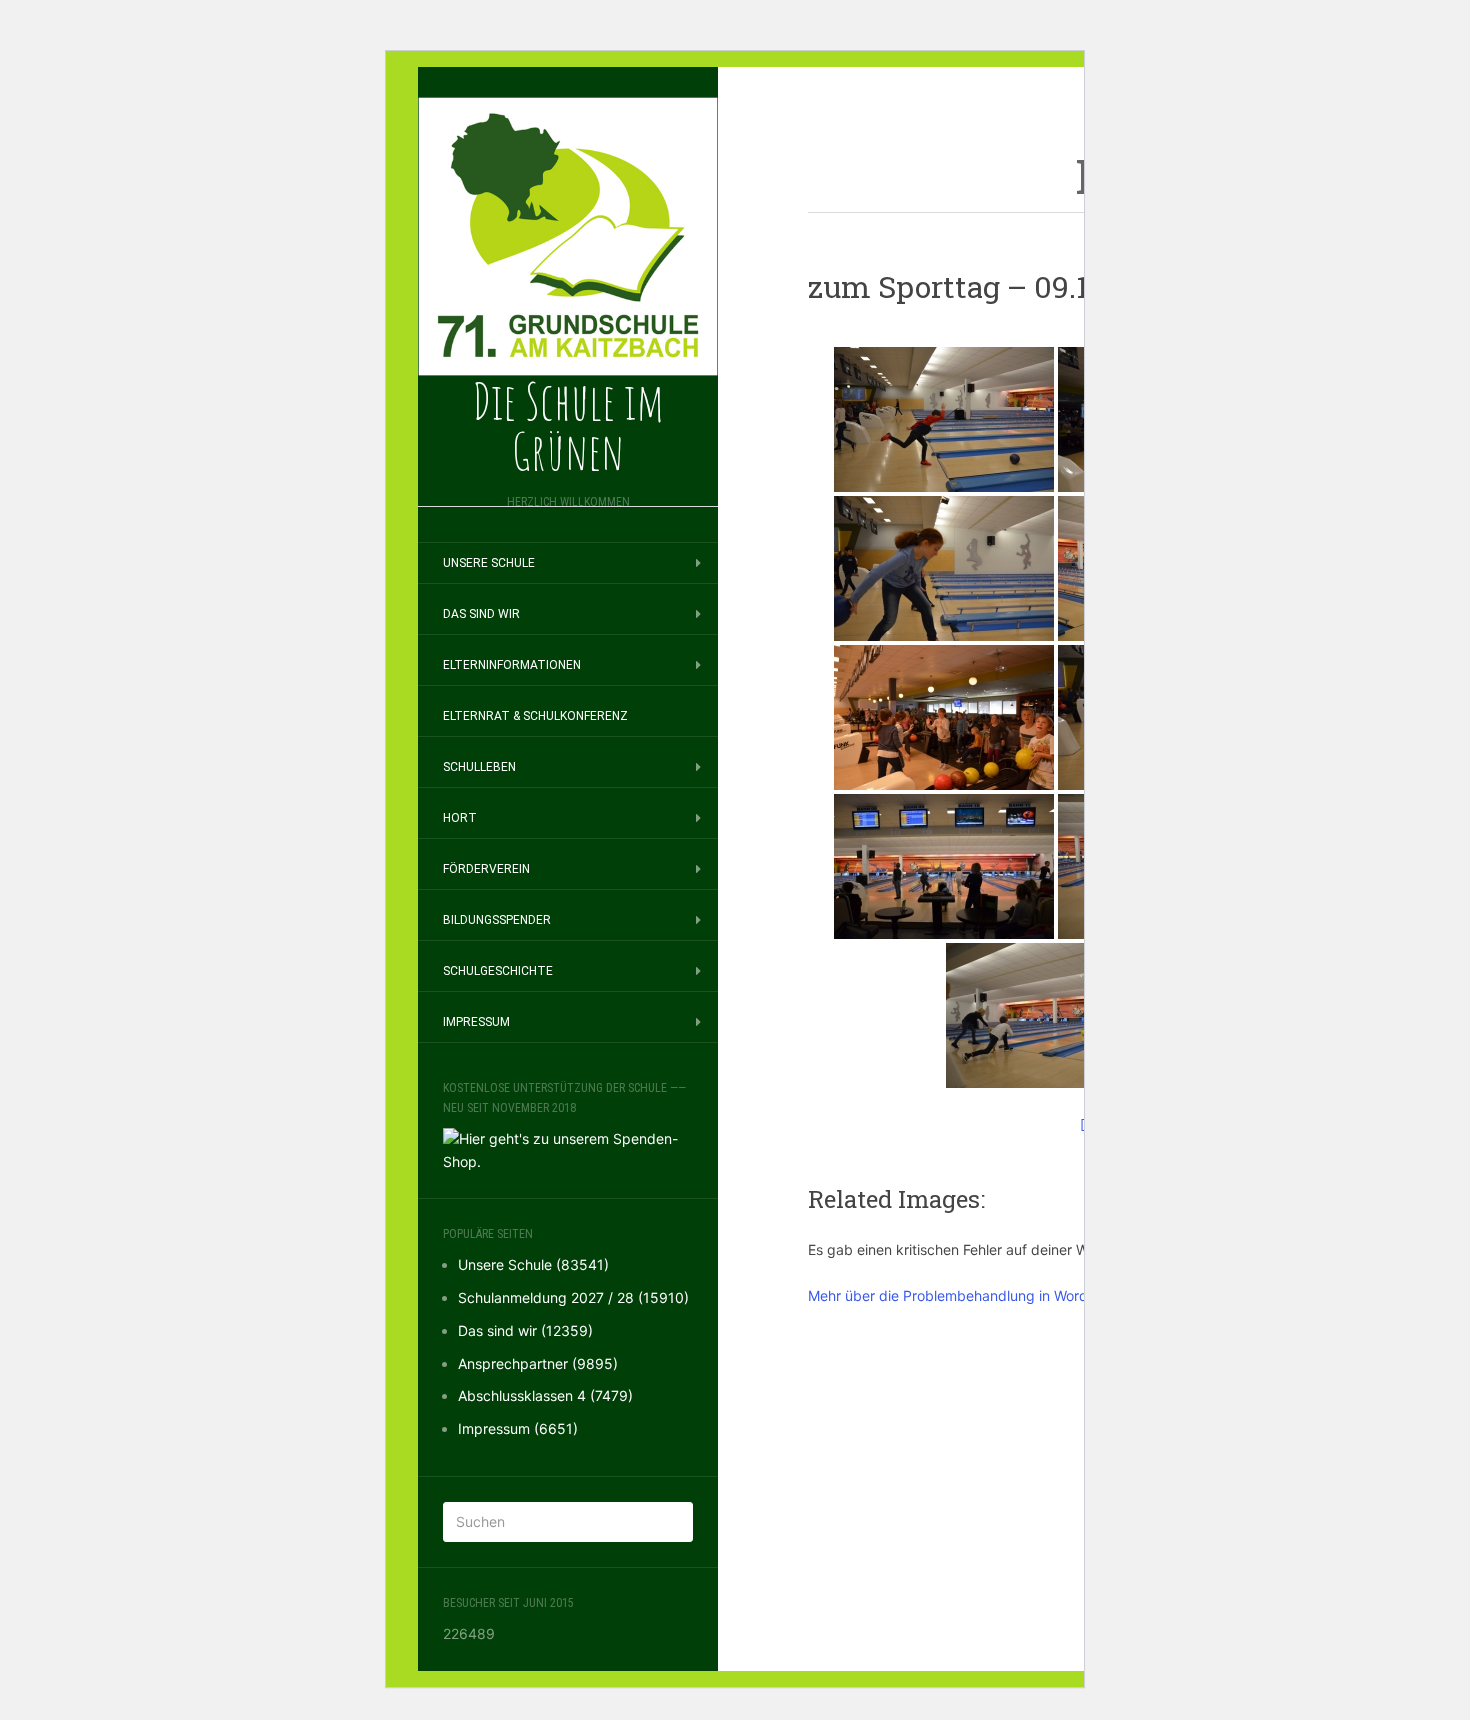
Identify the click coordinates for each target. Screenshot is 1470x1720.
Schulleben (479, 767)
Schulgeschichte (498, 971)
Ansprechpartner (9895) (538, 1363)
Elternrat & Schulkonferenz (535, 716)
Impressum (476, 1022)
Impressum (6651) (518, 1428)
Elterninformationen (512, 665)
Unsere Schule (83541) (533, 1264)
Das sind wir (481, 614)
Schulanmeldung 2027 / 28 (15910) (573, 1297)
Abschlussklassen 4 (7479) (545, 1395)
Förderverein (486, 869)
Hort (460, 818)
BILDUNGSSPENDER (497, 920)
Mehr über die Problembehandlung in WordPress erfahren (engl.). (1020, 1295)
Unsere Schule (489, 563)
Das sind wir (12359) (525, 1330)
